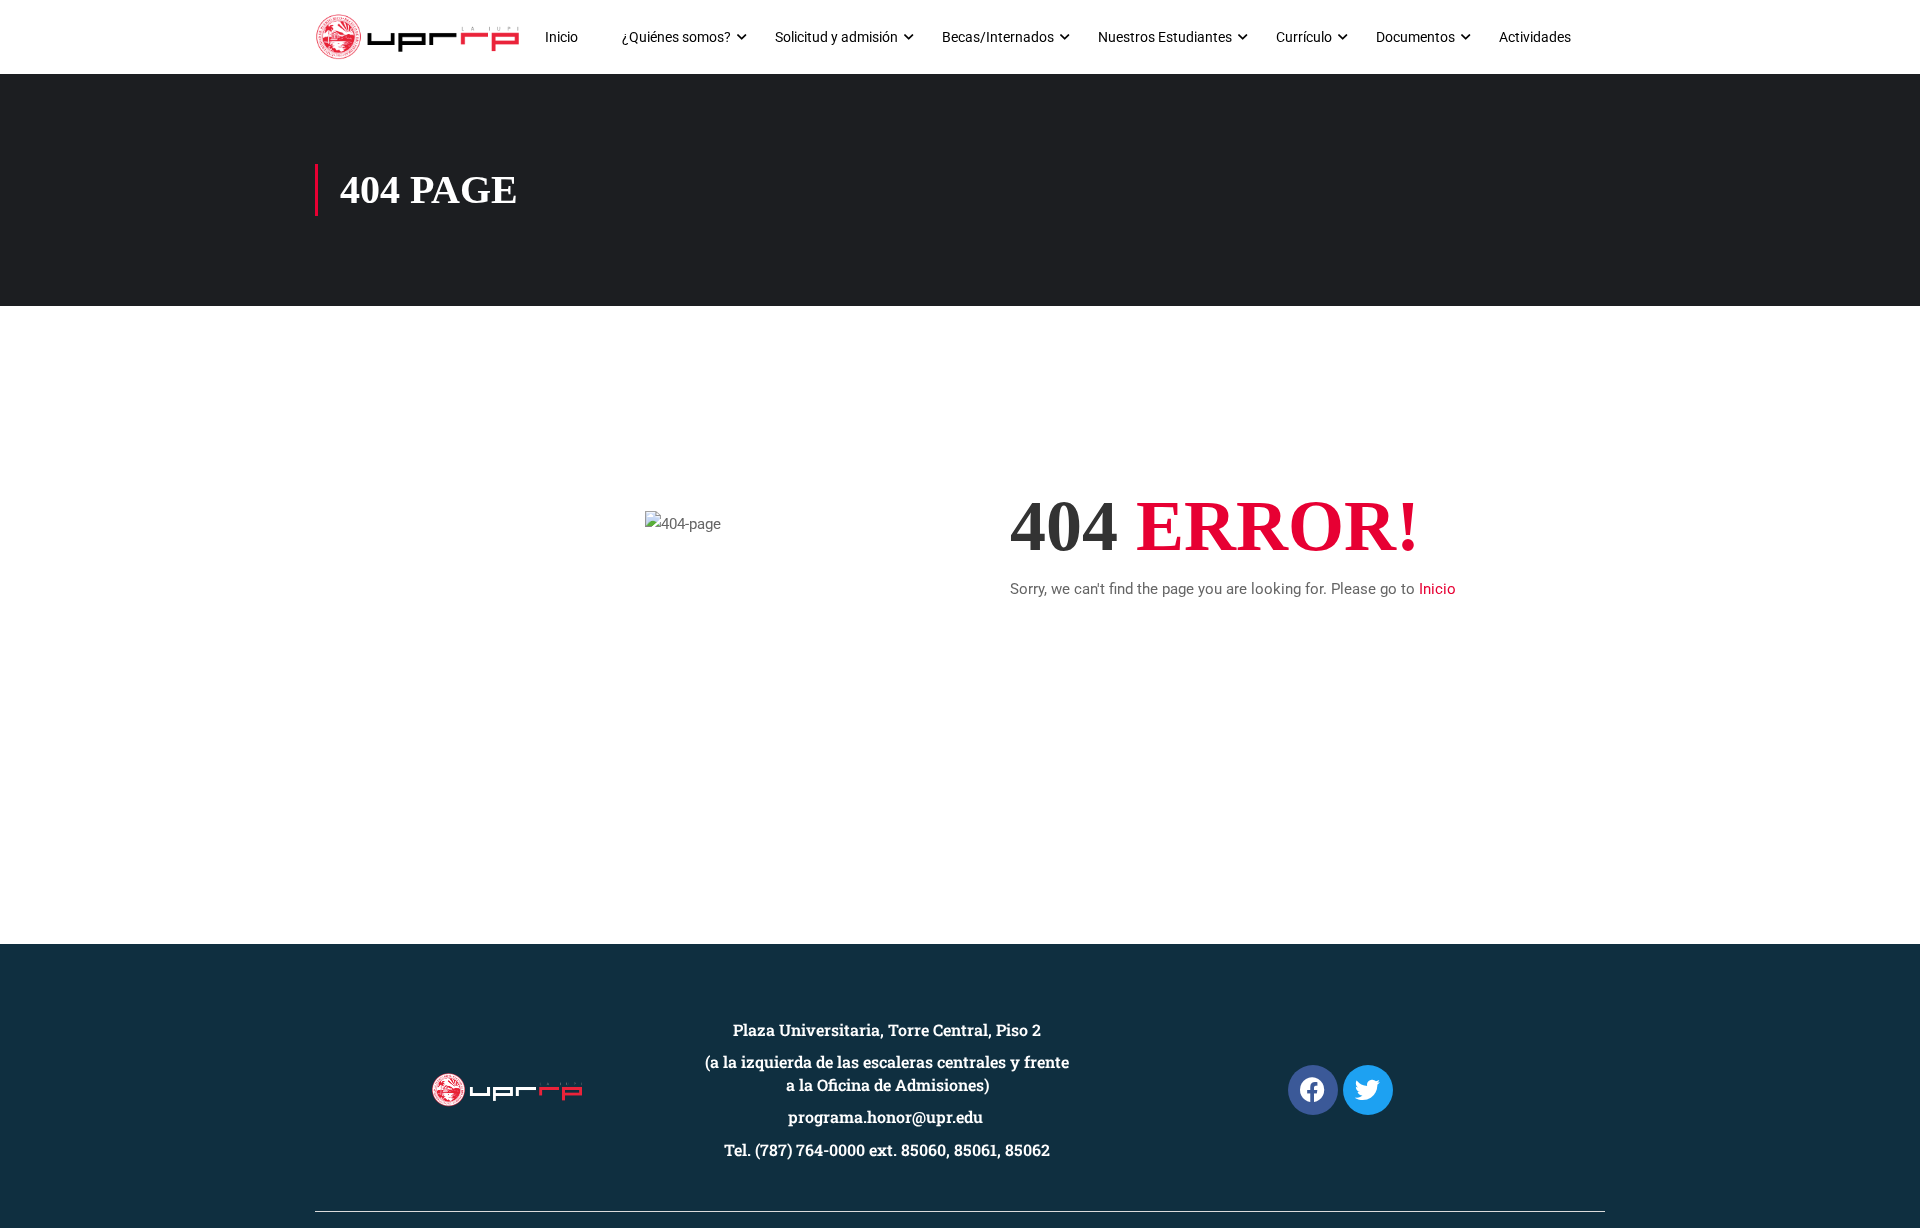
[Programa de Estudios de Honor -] (417, 37)
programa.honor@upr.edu (885, 1116)
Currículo (1304, 37)
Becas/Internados (998, 37)
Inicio (561, 37)
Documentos (1415, 37)
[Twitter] (1368, 1090)
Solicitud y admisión (836, 37)
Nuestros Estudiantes (1165, 37)
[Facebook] (1313, 1090)
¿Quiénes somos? (676, 37)
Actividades (1535, 37)
